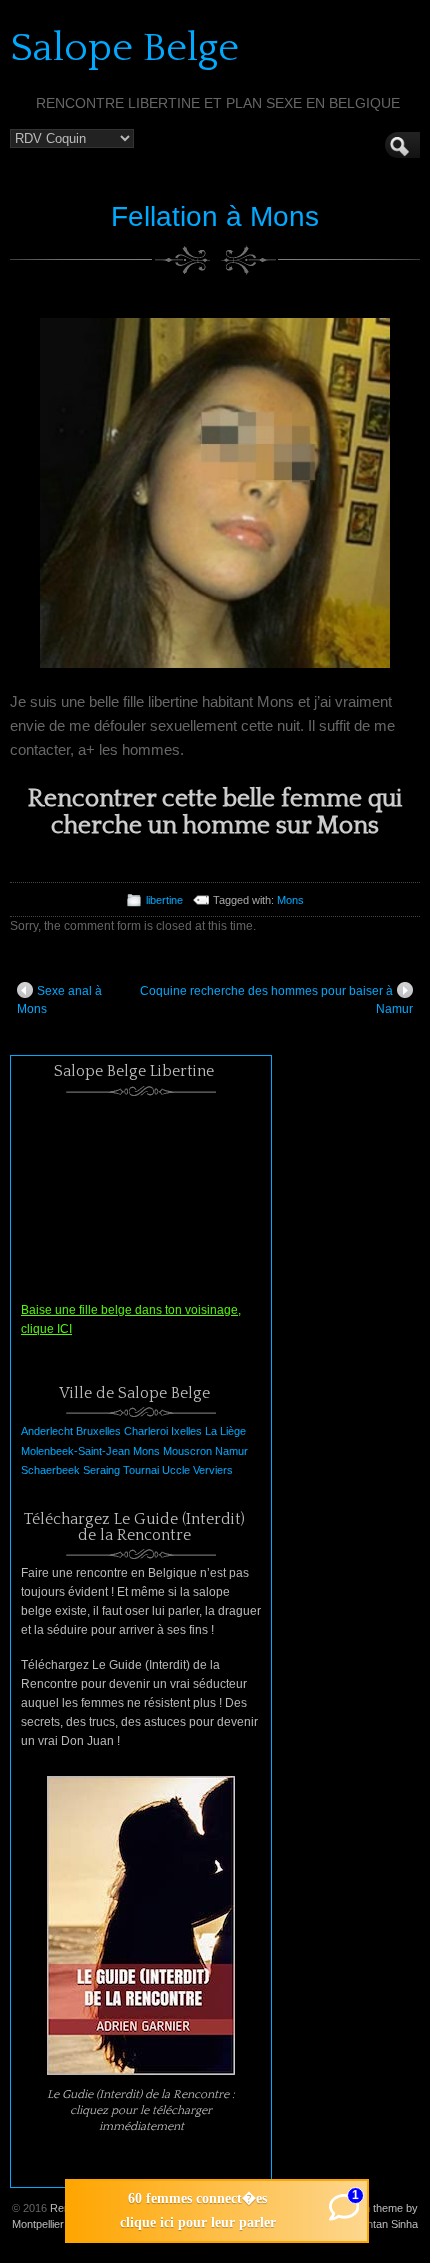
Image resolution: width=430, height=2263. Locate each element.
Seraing (101, 1470)
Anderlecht (47, 1431)
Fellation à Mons (215, 216)
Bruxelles (98, 1431)
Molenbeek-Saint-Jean (75, 1451)
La (211, 1431)
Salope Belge (124, 48)
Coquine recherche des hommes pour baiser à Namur (276, 1000)
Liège (233, 1431)
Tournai (141, 1470)
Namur (231, 1451)
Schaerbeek (50, 1470)
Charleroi (146, 1431)
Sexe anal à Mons (59, 1000)
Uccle (176, 1470)
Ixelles (186, 1431)
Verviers (213, 1470)
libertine (164, 900)
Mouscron (187, 1451)
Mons (290, 900)
